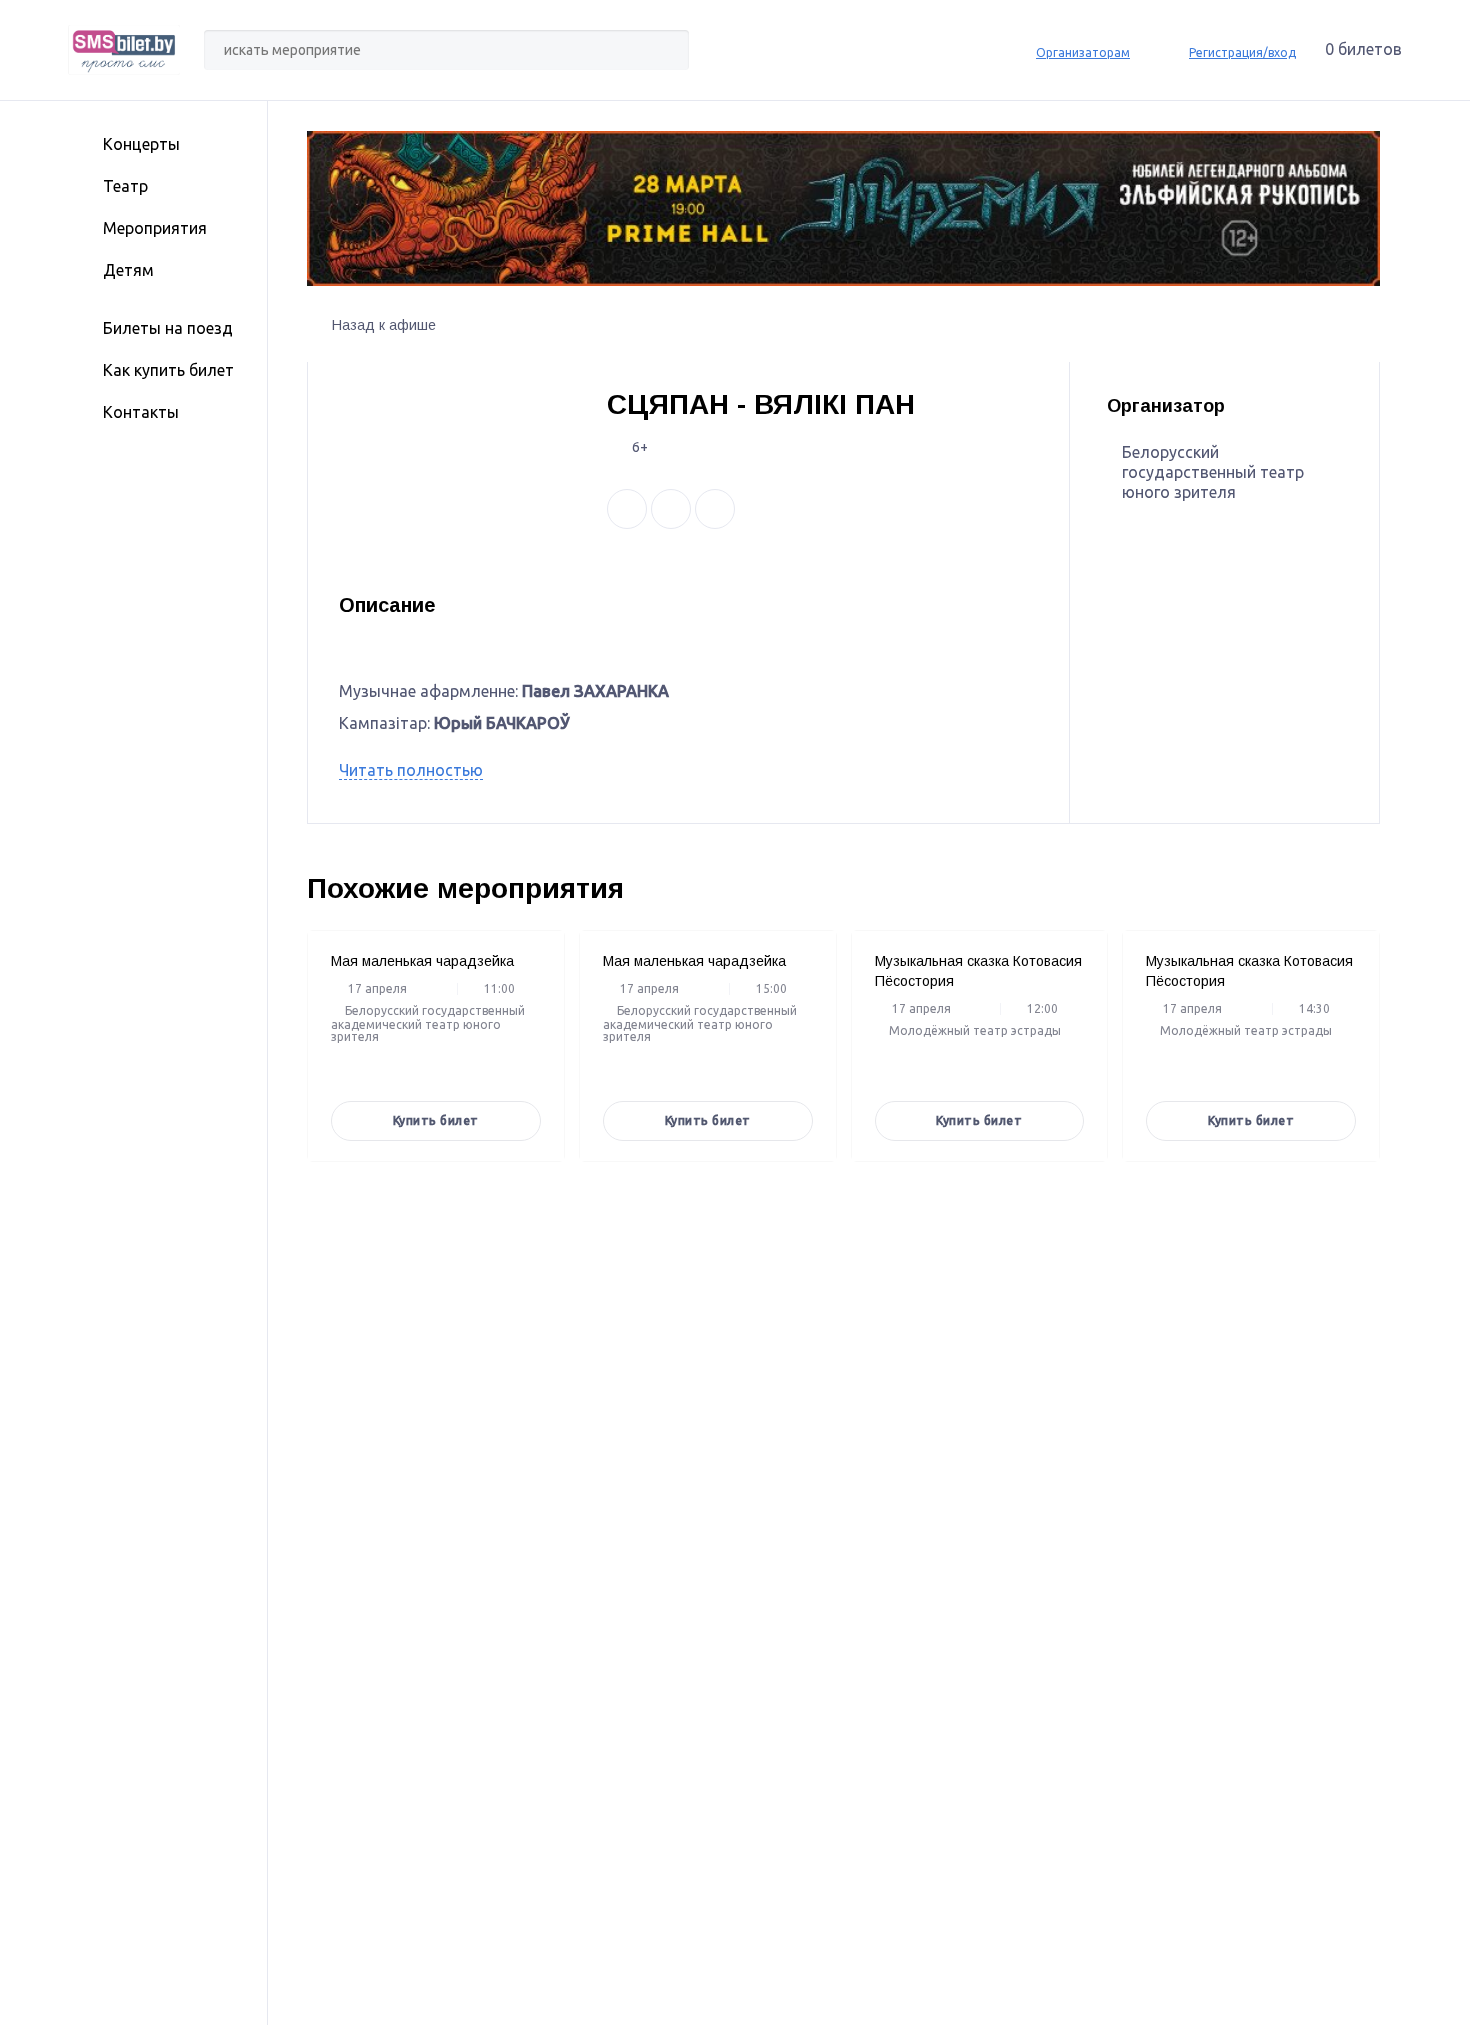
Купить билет (436, 1120)
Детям (128, 270)
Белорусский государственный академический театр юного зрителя (428, 1024)
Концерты (141, 144)
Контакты (141, 412)
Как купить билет (168, 370)
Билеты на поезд (168, 328)
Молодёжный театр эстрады (975, 1031)
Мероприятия (155, 228)
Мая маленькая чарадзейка (422, 961)
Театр (125, 186)
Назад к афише (384, 325)
